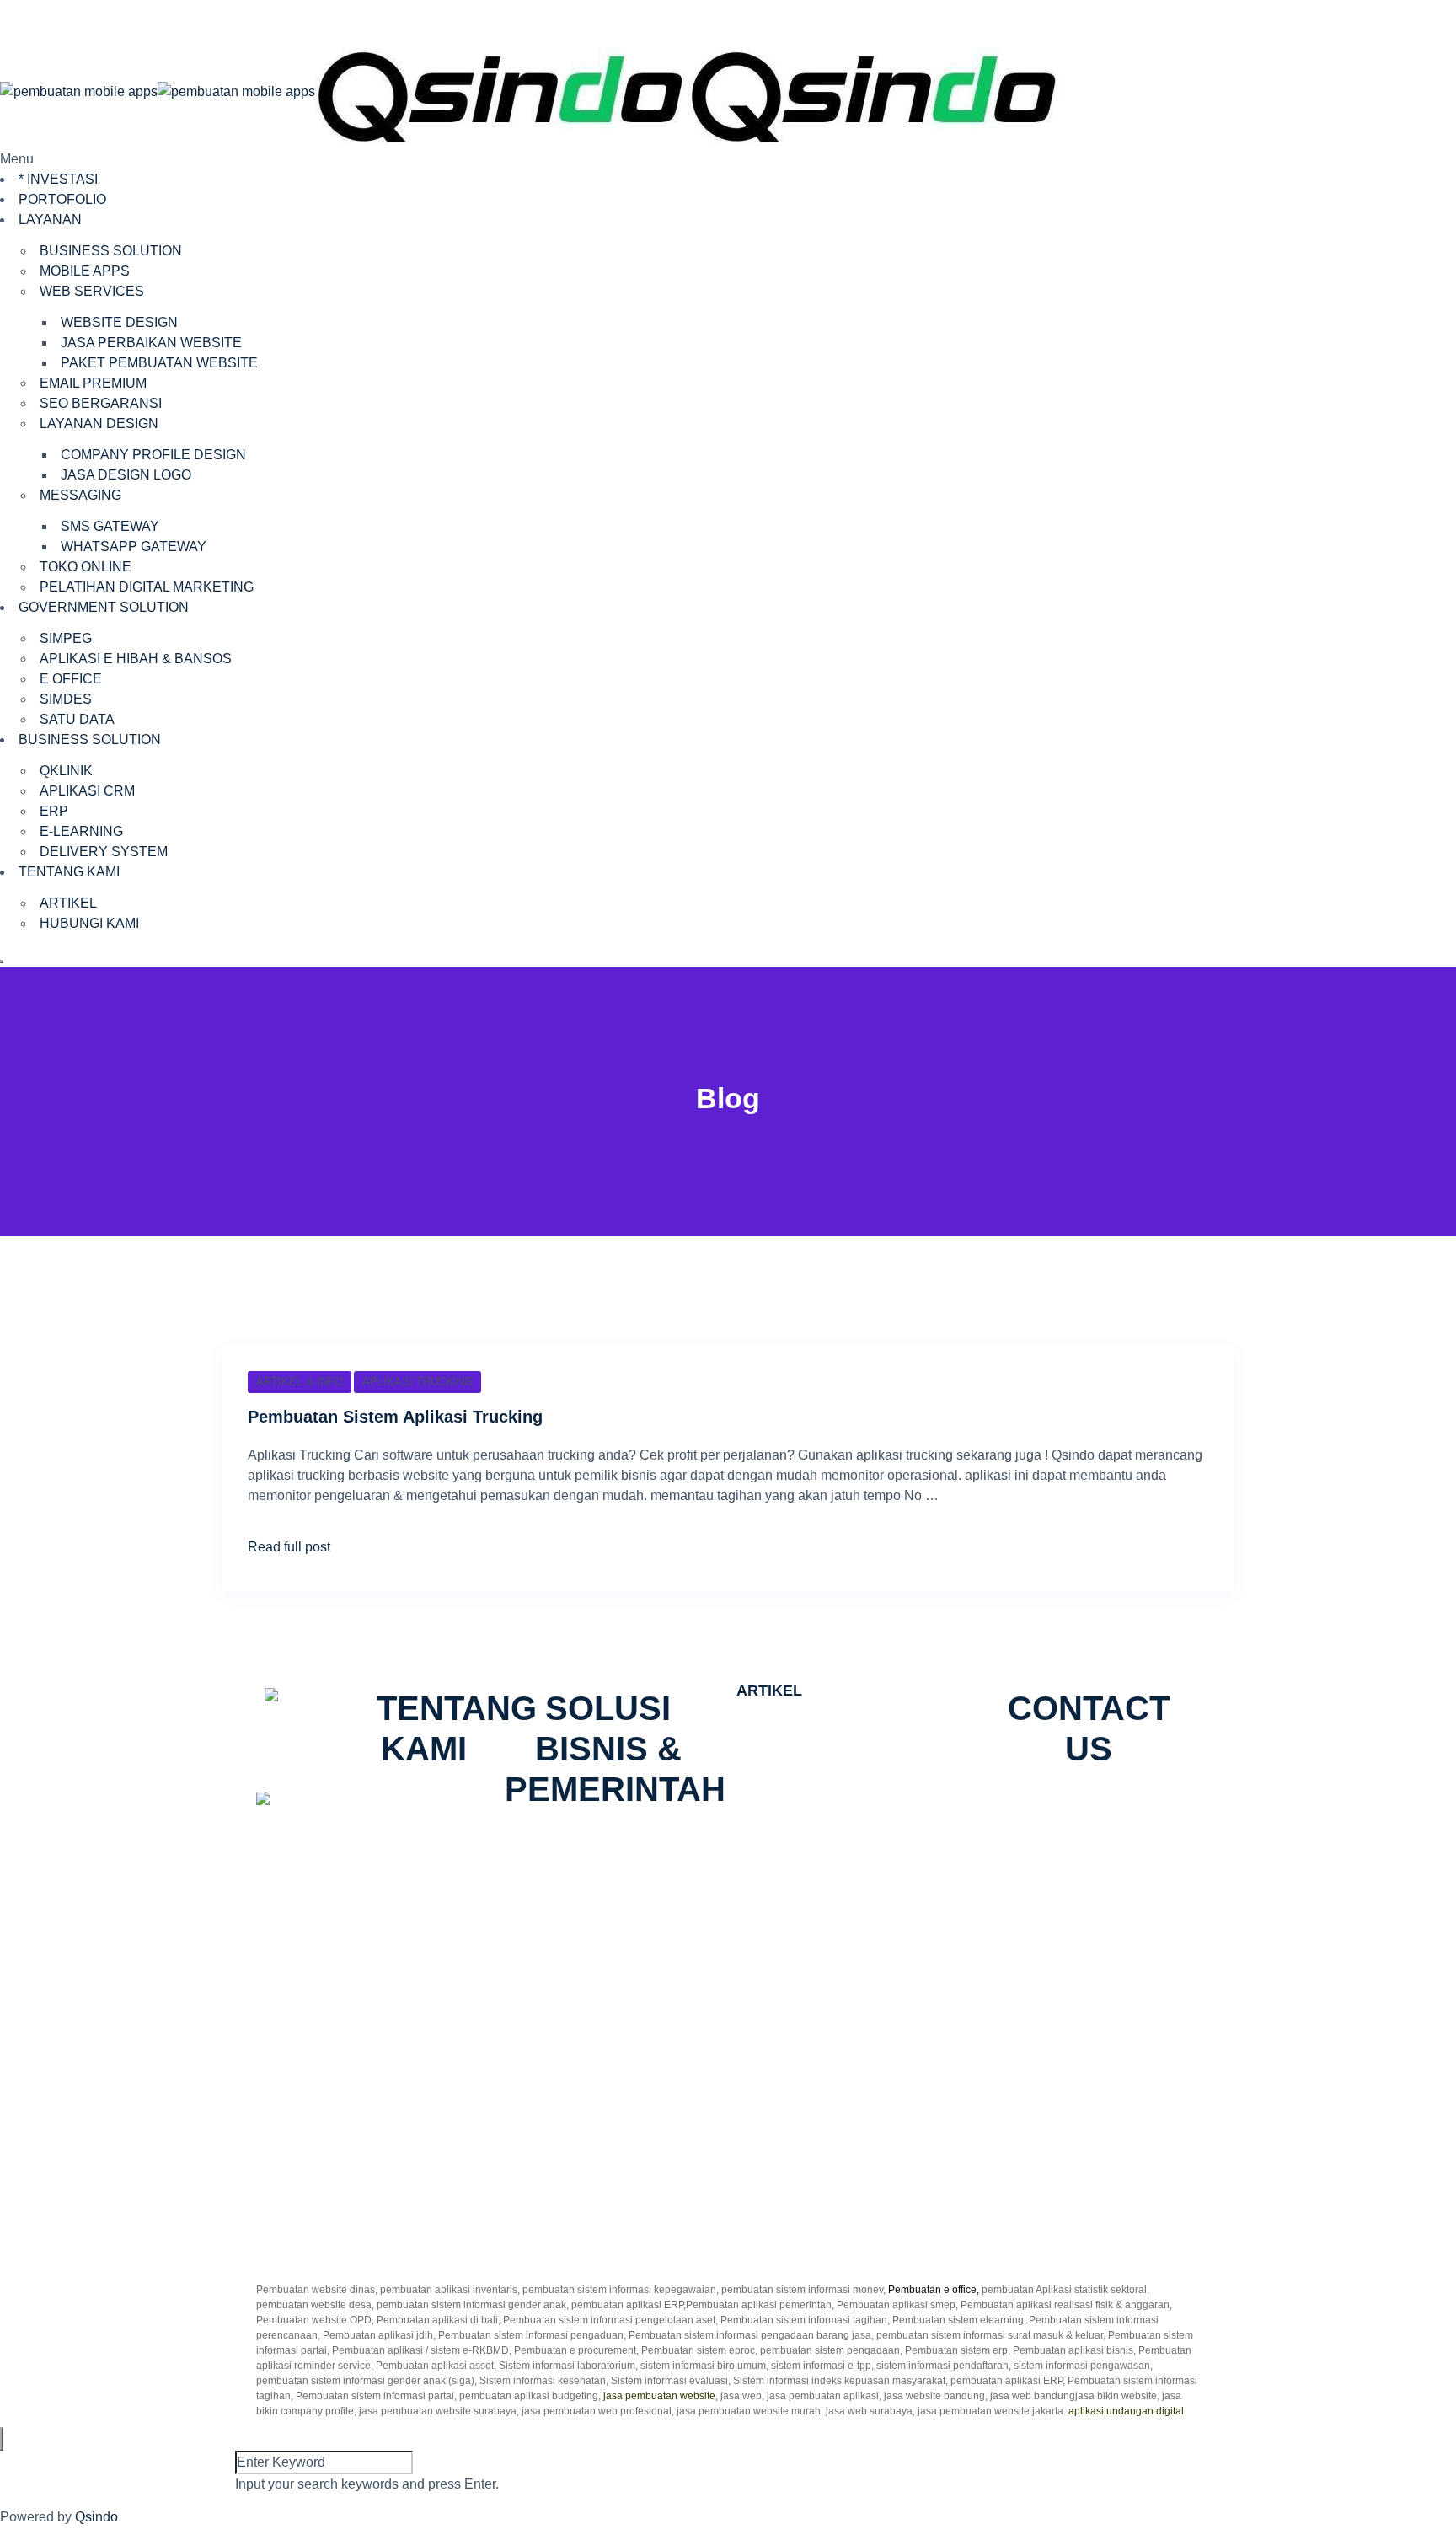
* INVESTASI (58, 179)
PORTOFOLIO (62, 199)
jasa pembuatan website (659, 2396)
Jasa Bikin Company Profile (819, 1739)
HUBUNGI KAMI (89, 923)
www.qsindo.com (319, 2054)
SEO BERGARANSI (101, 403)
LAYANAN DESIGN (99, 423)
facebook (1022, 1809)
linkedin (1095, 1829)
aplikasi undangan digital (1126, 2411)
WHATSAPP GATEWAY (134, 547)
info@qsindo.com (330, 2095)
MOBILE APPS (85, 271)
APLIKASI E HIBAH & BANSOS (136, 659)
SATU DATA (77, 719)
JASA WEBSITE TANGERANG (830, 1860)
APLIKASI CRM (87, 791)
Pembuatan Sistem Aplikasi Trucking (395, 1417)
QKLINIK (66, 771)
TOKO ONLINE (86, 567)
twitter (1078, 1809)
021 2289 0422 (323, 2074)
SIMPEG (66, 638)
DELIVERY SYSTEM (104, 852)
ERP (54, 811)
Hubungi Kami (798, 2140)
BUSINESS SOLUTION (111, 251)
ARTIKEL (68, 903)
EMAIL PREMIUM (93, 383)
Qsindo (96, 2517)
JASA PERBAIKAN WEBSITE (151, 343)
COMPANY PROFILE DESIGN (153, 455)
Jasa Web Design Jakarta (813, 1982)
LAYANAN (50, 220)
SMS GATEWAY (110, 526)
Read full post (289, 1547)
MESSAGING (80, 495)
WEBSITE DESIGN (119, 322)
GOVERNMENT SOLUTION (104, 607)
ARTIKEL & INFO (300, 1382)
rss (1052, 1829)
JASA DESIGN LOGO (126, 475)
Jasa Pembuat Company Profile (831, 1800)
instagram (1135, 1809)
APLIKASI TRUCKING (418, 1382)
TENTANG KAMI (69, 872)
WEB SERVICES (92, 291)
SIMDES (66, 699)
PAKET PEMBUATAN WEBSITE (159, 363)
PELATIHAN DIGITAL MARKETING (147, 587)
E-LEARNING (81, 831)
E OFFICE (71, 679)
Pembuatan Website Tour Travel (832, 1921)
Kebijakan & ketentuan (823, 2160)
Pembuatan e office (932, 2290)
